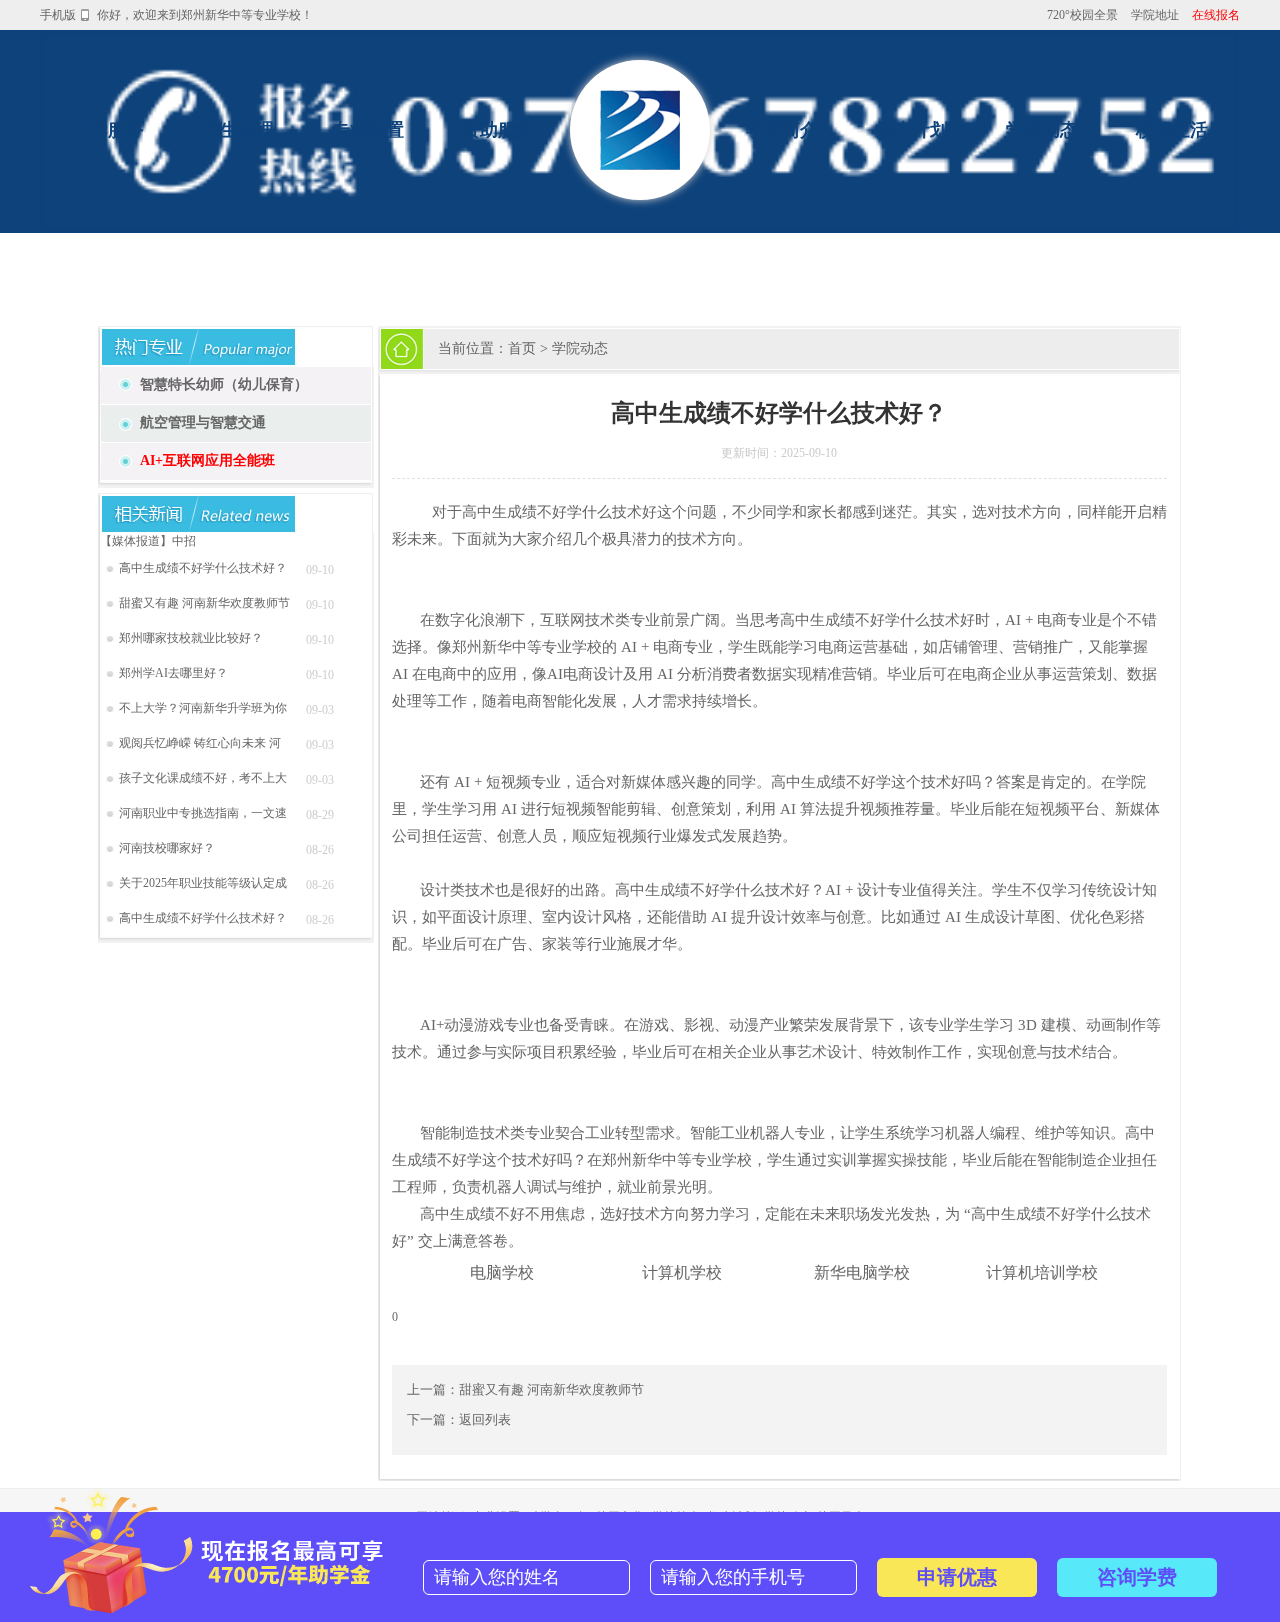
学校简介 (782, 130)
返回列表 (485, 1419)
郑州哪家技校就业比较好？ (191, 638)
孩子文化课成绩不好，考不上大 (203, 778)
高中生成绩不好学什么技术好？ (203, 568)
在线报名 (1216, 15)
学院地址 (1155, 15)
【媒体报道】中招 (148, 541)
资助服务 (498, 130)
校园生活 (1172, 130)
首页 (522, 348)
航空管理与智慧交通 (203, 422)
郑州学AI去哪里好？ (173, 673)
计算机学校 (682, 1272)
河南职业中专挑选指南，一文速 (203, 813)
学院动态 (580, 348)
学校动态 (1042, 130)
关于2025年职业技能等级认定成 (203, 883)
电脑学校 (502, 1272)
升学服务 (108, 130)
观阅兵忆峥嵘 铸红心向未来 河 (200, 743)
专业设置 (368, 130)
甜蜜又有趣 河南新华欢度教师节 (204, 603)
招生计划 (912, 130)
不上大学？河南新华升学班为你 (203, 708)
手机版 (58, 15)
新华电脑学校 (862, 1272)
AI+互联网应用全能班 (207, 460)
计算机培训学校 (1042, 1272)
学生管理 (238, 130)
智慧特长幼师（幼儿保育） (224, 384)
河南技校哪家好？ (167, 848)
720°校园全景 (1082, 15)
